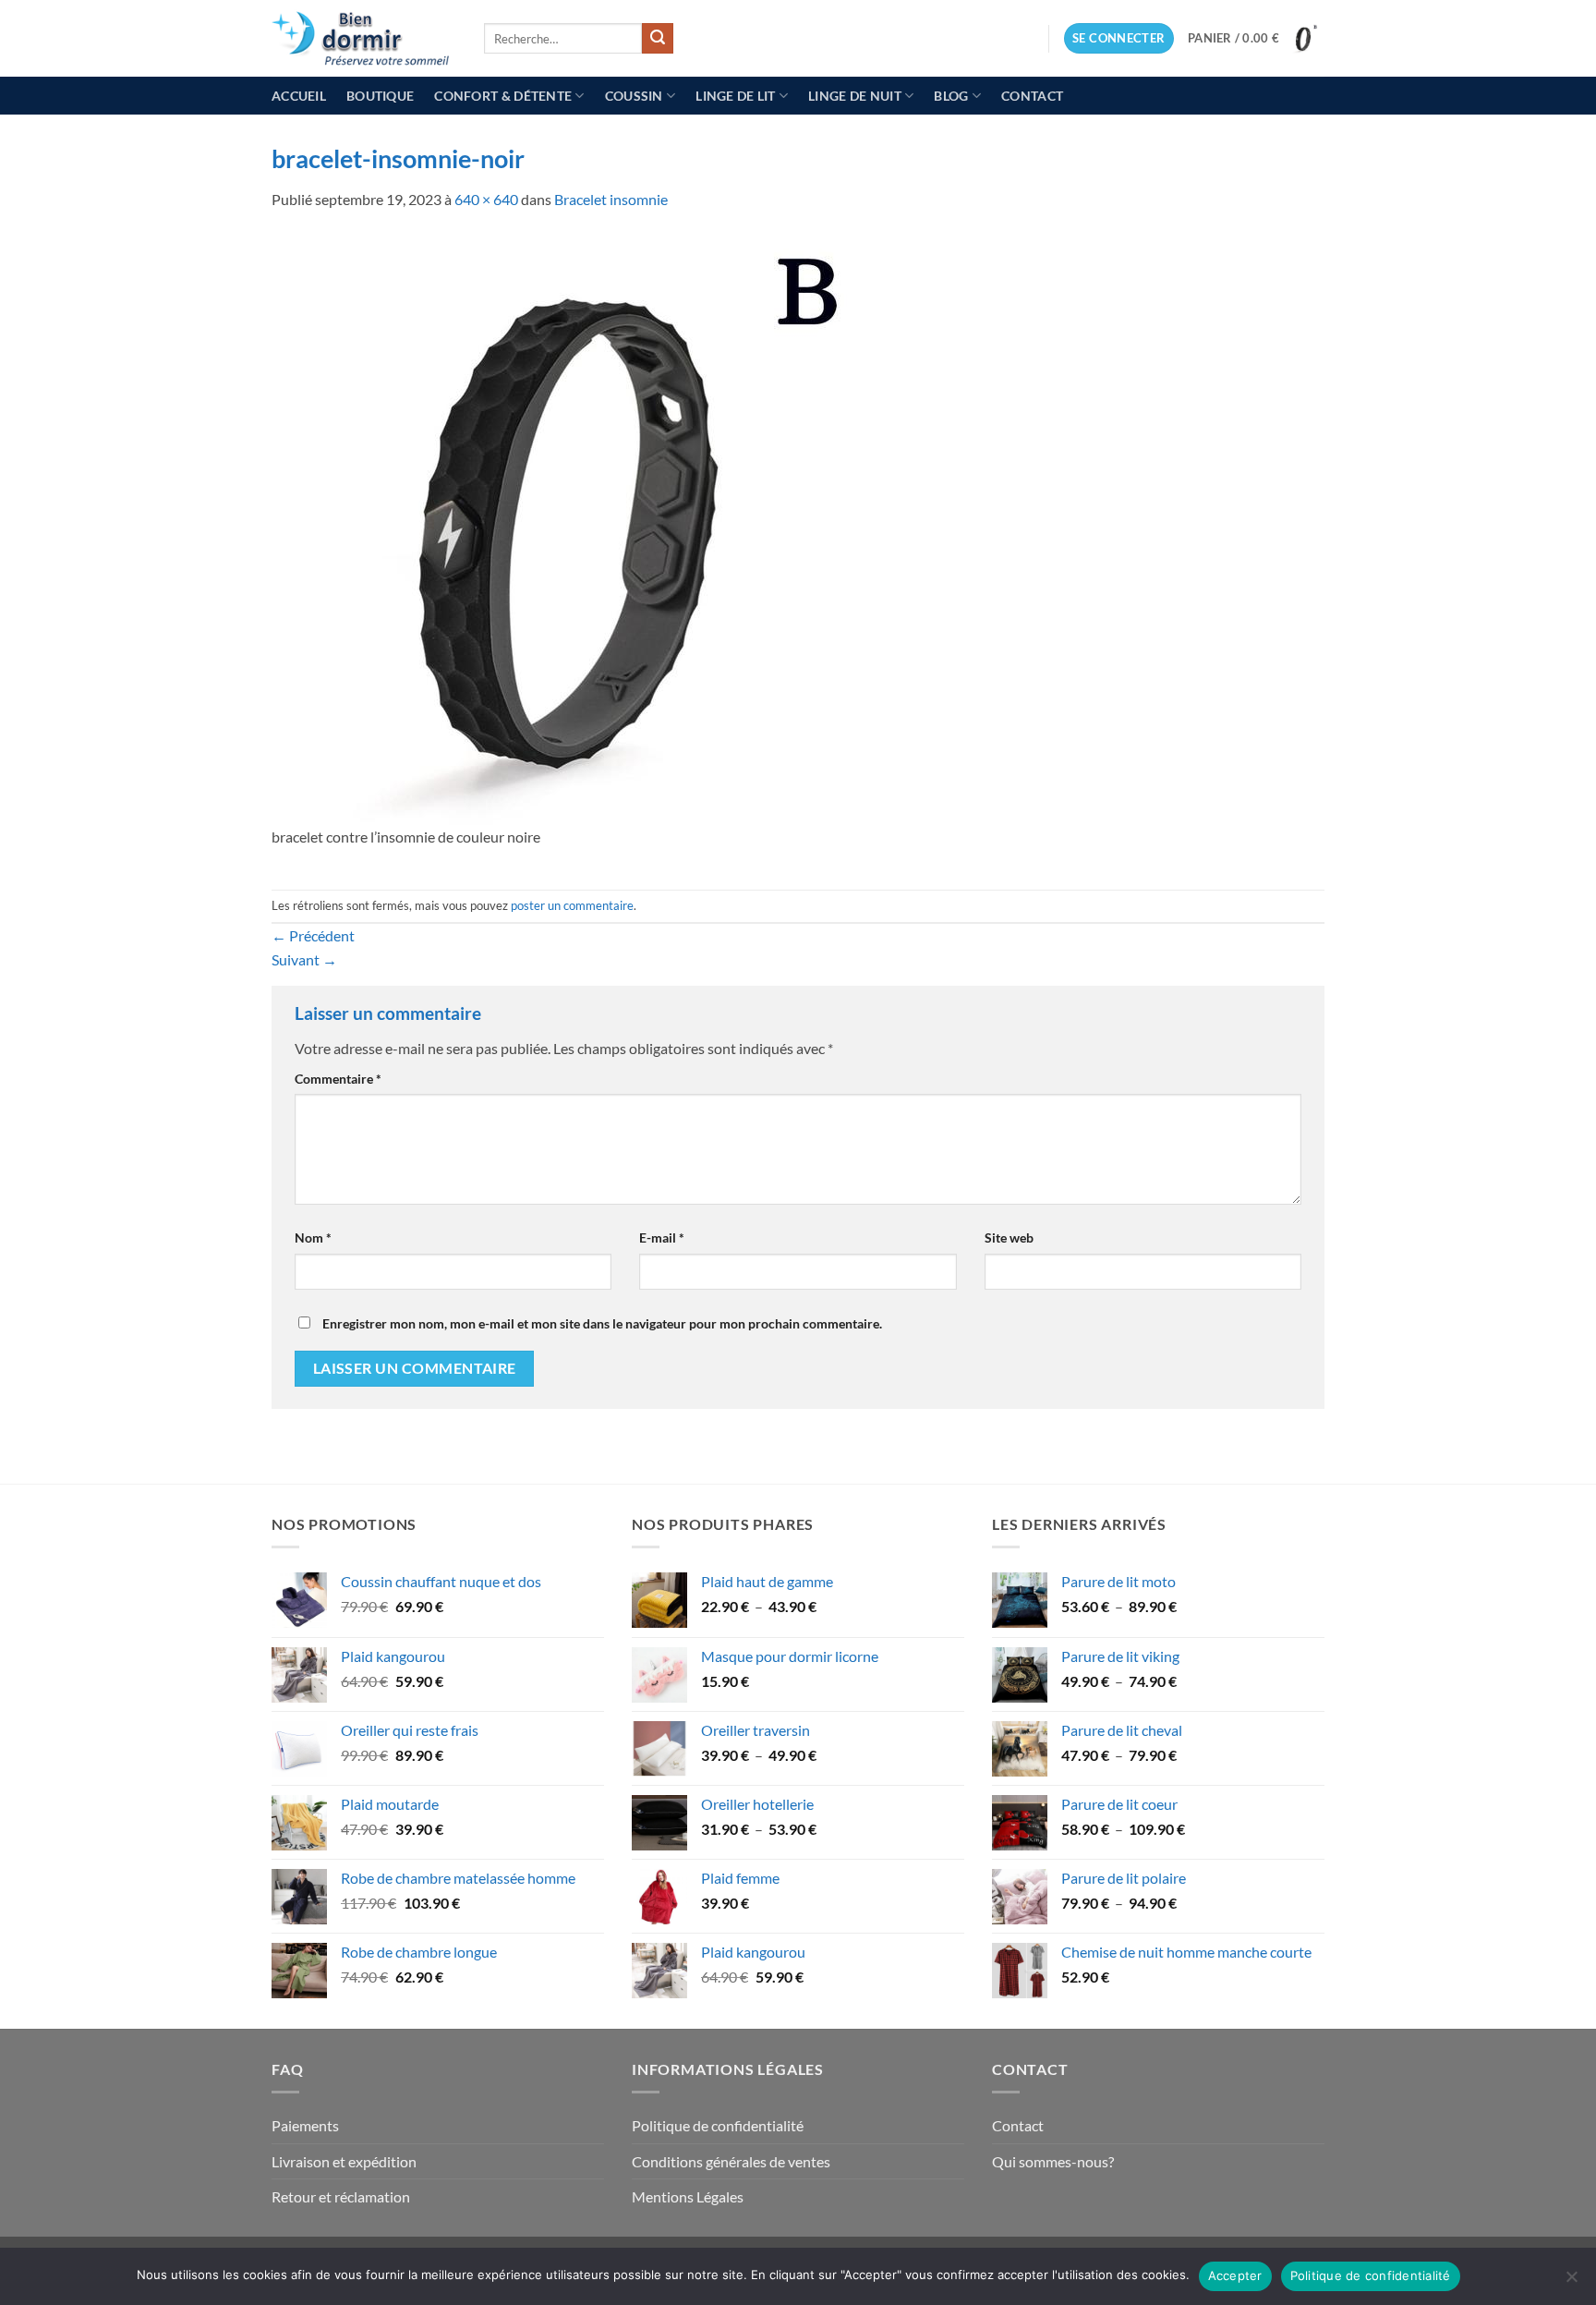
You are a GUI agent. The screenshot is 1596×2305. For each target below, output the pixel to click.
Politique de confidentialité (718, 2125)
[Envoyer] (658, 39)
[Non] (1571, 2282)
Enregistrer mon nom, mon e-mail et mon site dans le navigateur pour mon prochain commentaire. (602, 1323)
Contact (1032, 96)
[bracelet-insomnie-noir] (567, 527)
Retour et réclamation (341, 2196)
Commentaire (338, 1079)
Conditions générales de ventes (731, 2161)
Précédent (313, 935)
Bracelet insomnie (611, 199)
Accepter (1235, 2275)
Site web (1009, 1237)
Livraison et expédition (344, 2161)
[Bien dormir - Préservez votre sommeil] (364, 38)
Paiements (305, 2125)
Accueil (299, 96)
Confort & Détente (503, 96)
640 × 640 (486, 199)
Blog (951, 96)
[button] (1119, 38)
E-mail (662, 1237)
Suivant (304, 959)
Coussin (634, 96)
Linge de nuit (855, 96)
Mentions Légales (688, 2196)
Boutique (380, 96)
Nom (313, 1237)
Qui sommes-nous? (1053, 2161)
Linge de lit (735, 96)
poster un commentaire (572, 905)
